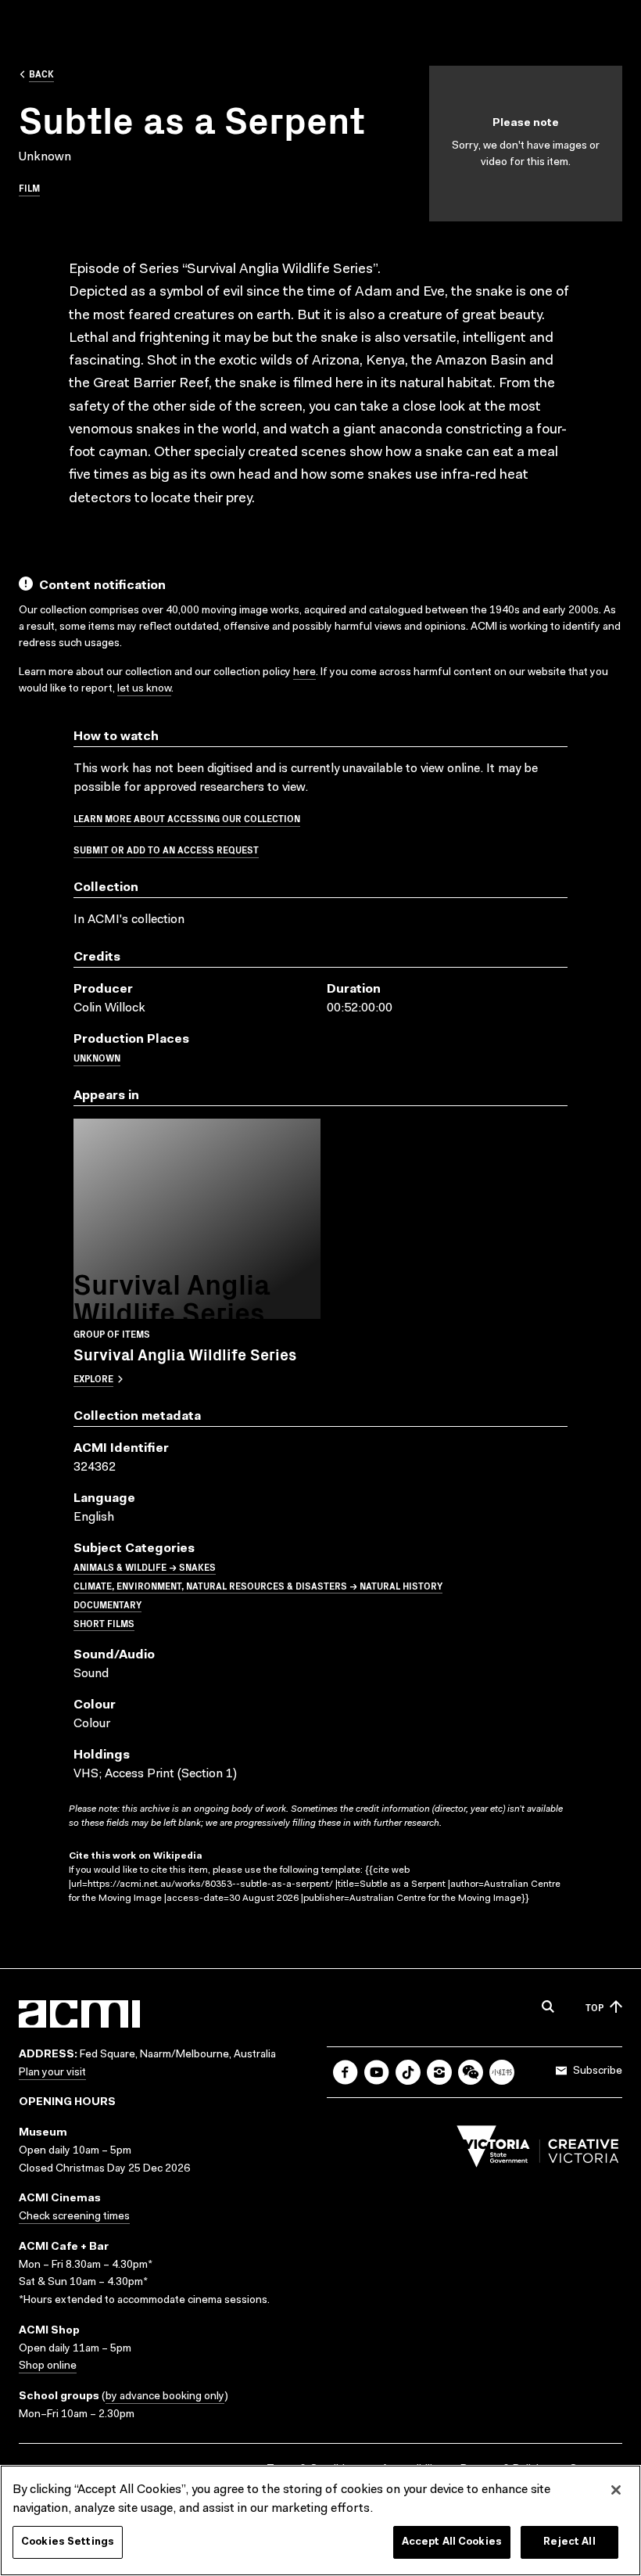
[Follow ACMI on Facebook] (346, 2072)
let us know (144, 689)
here (304, 673)
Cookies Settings (68, 2542)
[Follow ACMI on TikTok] (408, 2072)
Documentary (107, 1604)
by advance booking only (165, 2397)
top (594, 2007)
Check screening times (74, 2217)
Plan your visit (52, 2073)
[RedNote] (502, 2072)
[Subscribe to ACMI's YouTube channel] (377, 2072)
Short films (104, 1623)
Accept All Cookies (452, 2542)
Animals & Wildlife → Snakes (145, 1566)
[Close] (616, 2490)
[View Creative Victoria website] (538, 2150)
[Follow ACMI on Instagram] (439, 2072)
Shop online (48, 2366)
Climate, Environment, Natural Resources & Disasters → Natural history (258, 1585)
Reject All (569, 2542)
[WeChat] (471, 2072)
